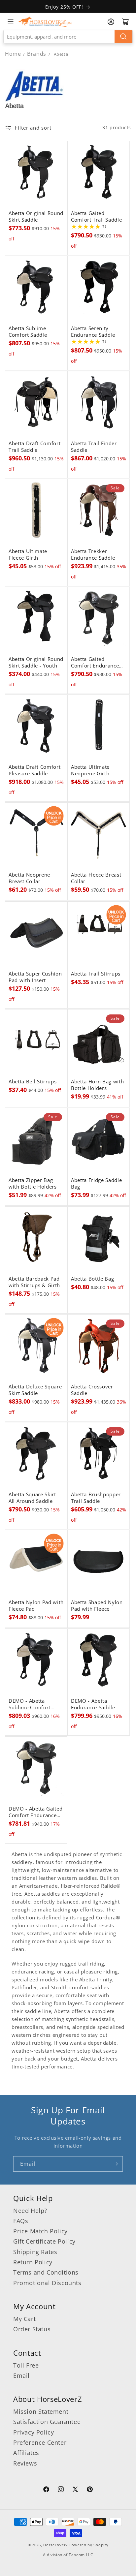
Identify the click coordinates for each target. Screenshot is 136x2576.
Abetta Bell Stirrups (33, 1082)
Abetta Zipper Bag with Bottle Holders (33, 1184)
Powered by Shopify (89, 2545)
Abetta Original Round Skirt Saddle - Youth (36, 663)
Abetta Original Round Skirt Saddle (36, 217)
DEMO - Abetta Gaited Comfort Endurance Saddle (35, 1812)
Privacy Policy (34, 2432)
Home (13, 54)
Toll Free (26, 2365)
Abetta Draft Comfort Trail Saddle (34, 447)
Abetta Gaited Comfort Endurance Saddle (95, 663)
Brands (37, 54)
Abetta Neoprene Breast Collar (29, 878)
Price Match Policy (40, 2231)
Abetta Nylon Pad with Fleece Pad (36, 1606)
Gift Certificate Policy (44, 2241)
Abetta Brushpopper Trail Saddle (96, 1498)
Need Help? (30, 2211)
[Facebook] (46, 2490)
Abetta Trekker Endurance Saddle (93, 555)
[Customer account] (111, 22)
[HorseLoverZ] (45, 21)
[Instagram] (61, 2490)
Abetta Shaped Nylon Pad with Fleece (97, 1606)
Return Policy (33, 2262)
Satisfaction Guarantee (47, 2422)
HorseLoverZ (56, 2545)
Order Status (32, 2329)
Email (21, 2375)
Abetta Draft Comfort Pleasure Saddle (34, 770)
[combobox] (68, 37)
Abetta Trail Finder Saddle (94, 447)
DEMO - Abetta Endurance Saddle (93, 1704)
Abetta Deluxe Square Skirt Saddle (35, 1390)
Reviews (25, 2463)
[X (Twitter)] (75, 2490)
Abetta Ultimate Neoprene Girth (90, 770)
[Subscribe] (115, 2164)
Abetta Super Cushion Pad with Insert (35, 977)
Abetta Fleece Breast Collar (96, 878)
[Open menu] (11, 21)
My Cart (24, 2319)
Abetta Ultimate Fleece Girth (28, 555)
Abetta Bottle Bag (92, 1279)
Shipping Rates (35, 2252)
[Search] (123, 37)
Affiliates (26, 2453)
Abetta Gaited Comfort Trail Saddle (96, 217)
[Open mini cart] (125, 22)
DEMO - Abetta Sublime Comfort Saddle (30, 1704)
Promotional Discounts (47, 2283)
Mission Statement (41, 2411)
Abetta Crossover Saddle (92, 1390)
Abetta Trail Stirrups (96, 974)
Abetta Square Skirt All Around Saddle (32, 1498)
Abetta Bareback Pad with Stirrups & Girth (34, 1282)
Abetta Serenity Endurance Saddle (93, 332)
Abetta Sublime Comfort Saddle (28, 332)
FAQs (21, 2221)
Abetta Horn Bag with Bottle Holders (97, 1085)
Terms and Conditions (46, 2272)
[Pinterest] (90, 2490)
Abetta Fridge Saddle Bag (96, 1184)
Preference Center (40, 2442)
